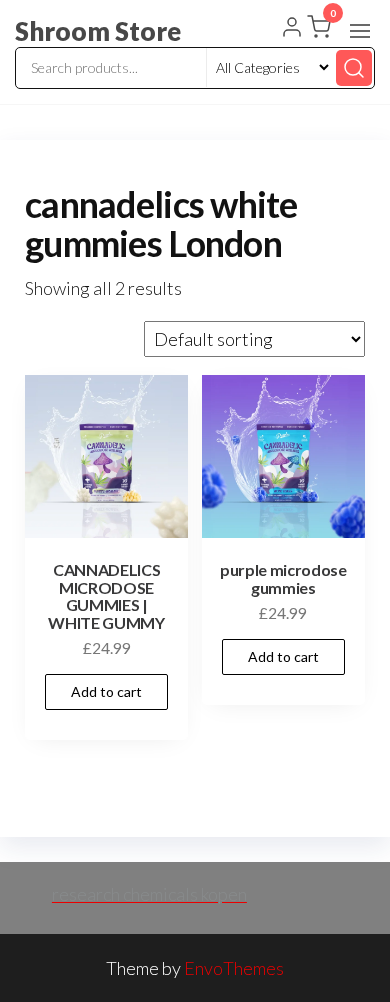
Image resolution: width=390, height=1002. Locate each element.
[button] (360, 31)
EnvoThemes (234, 968)
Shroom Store (98, 31)
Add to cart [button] (106, 691)
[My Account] (292, 29)
